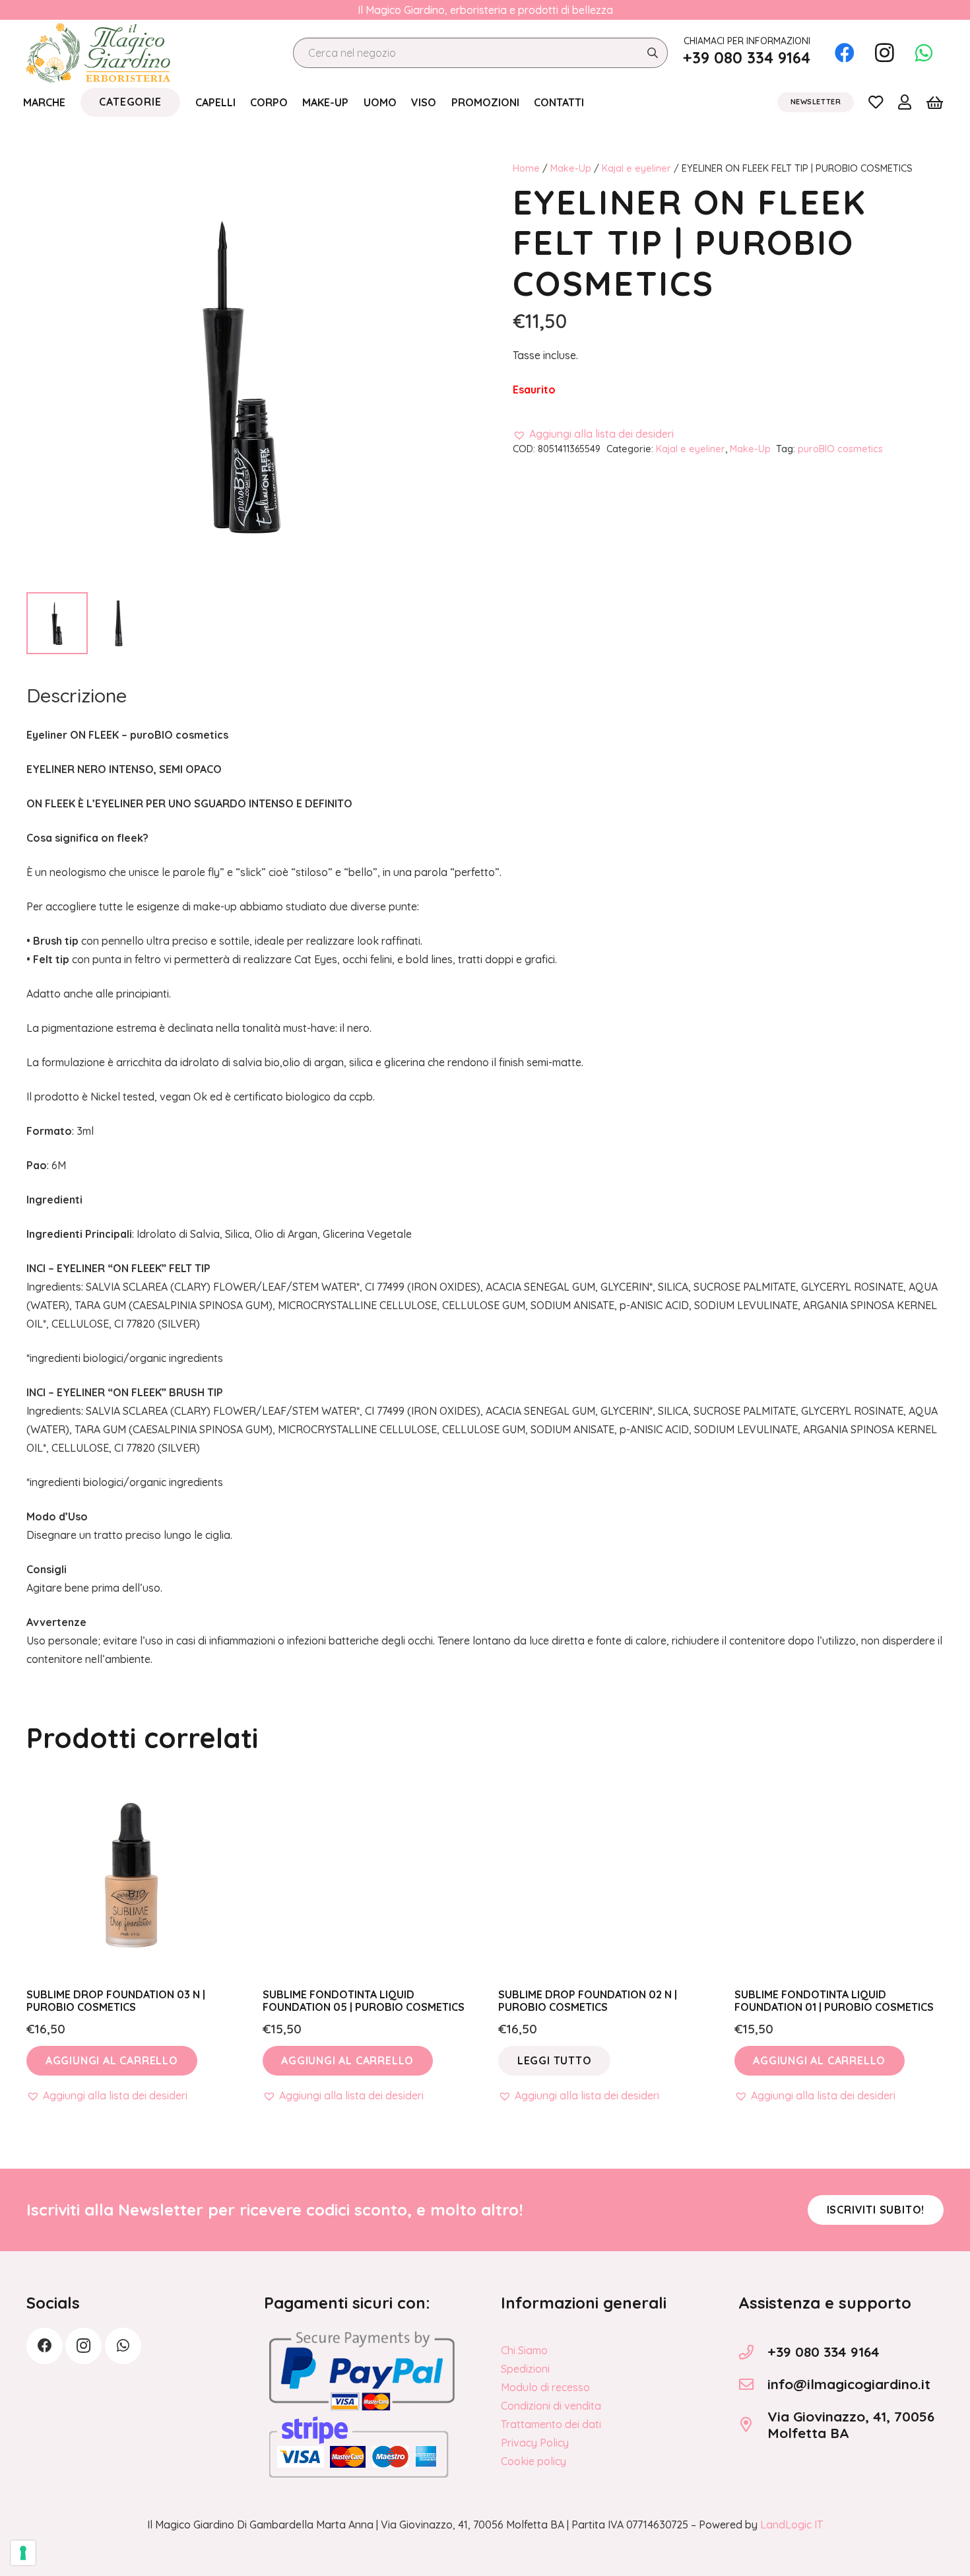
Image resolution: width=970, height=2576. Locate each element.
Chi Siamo (524, 2350)
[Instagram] (884, 53)
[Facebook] (845, 53)
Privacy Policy (535, 2443)
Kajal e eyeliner (636, 168)
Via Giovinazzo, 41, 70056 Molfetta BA (851, 2424)
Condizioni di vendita (551, 2406)
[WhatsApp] (924, 53)
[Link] (876, 102)
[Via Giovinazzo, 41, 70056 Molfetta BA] (753, 2425)
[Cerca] (652, 53)
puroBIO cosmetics (840, 449)
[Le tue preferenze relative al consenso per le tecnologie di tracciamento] (23, 2553)
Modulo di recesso (545, 2387)
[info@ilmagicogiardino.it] (753, 2385)
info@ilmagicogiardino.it (849, 2384)
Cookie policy (533, 2461)
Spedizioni (525, 2369)
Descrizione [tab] (77, 695)
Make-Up (571, 168)
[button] (593, 434)
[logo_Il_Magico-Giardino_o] (98, 53)
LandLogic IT (792, 2525)
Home (526, 168)
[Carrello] (935, 102)
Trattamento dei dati (551, 2424)
